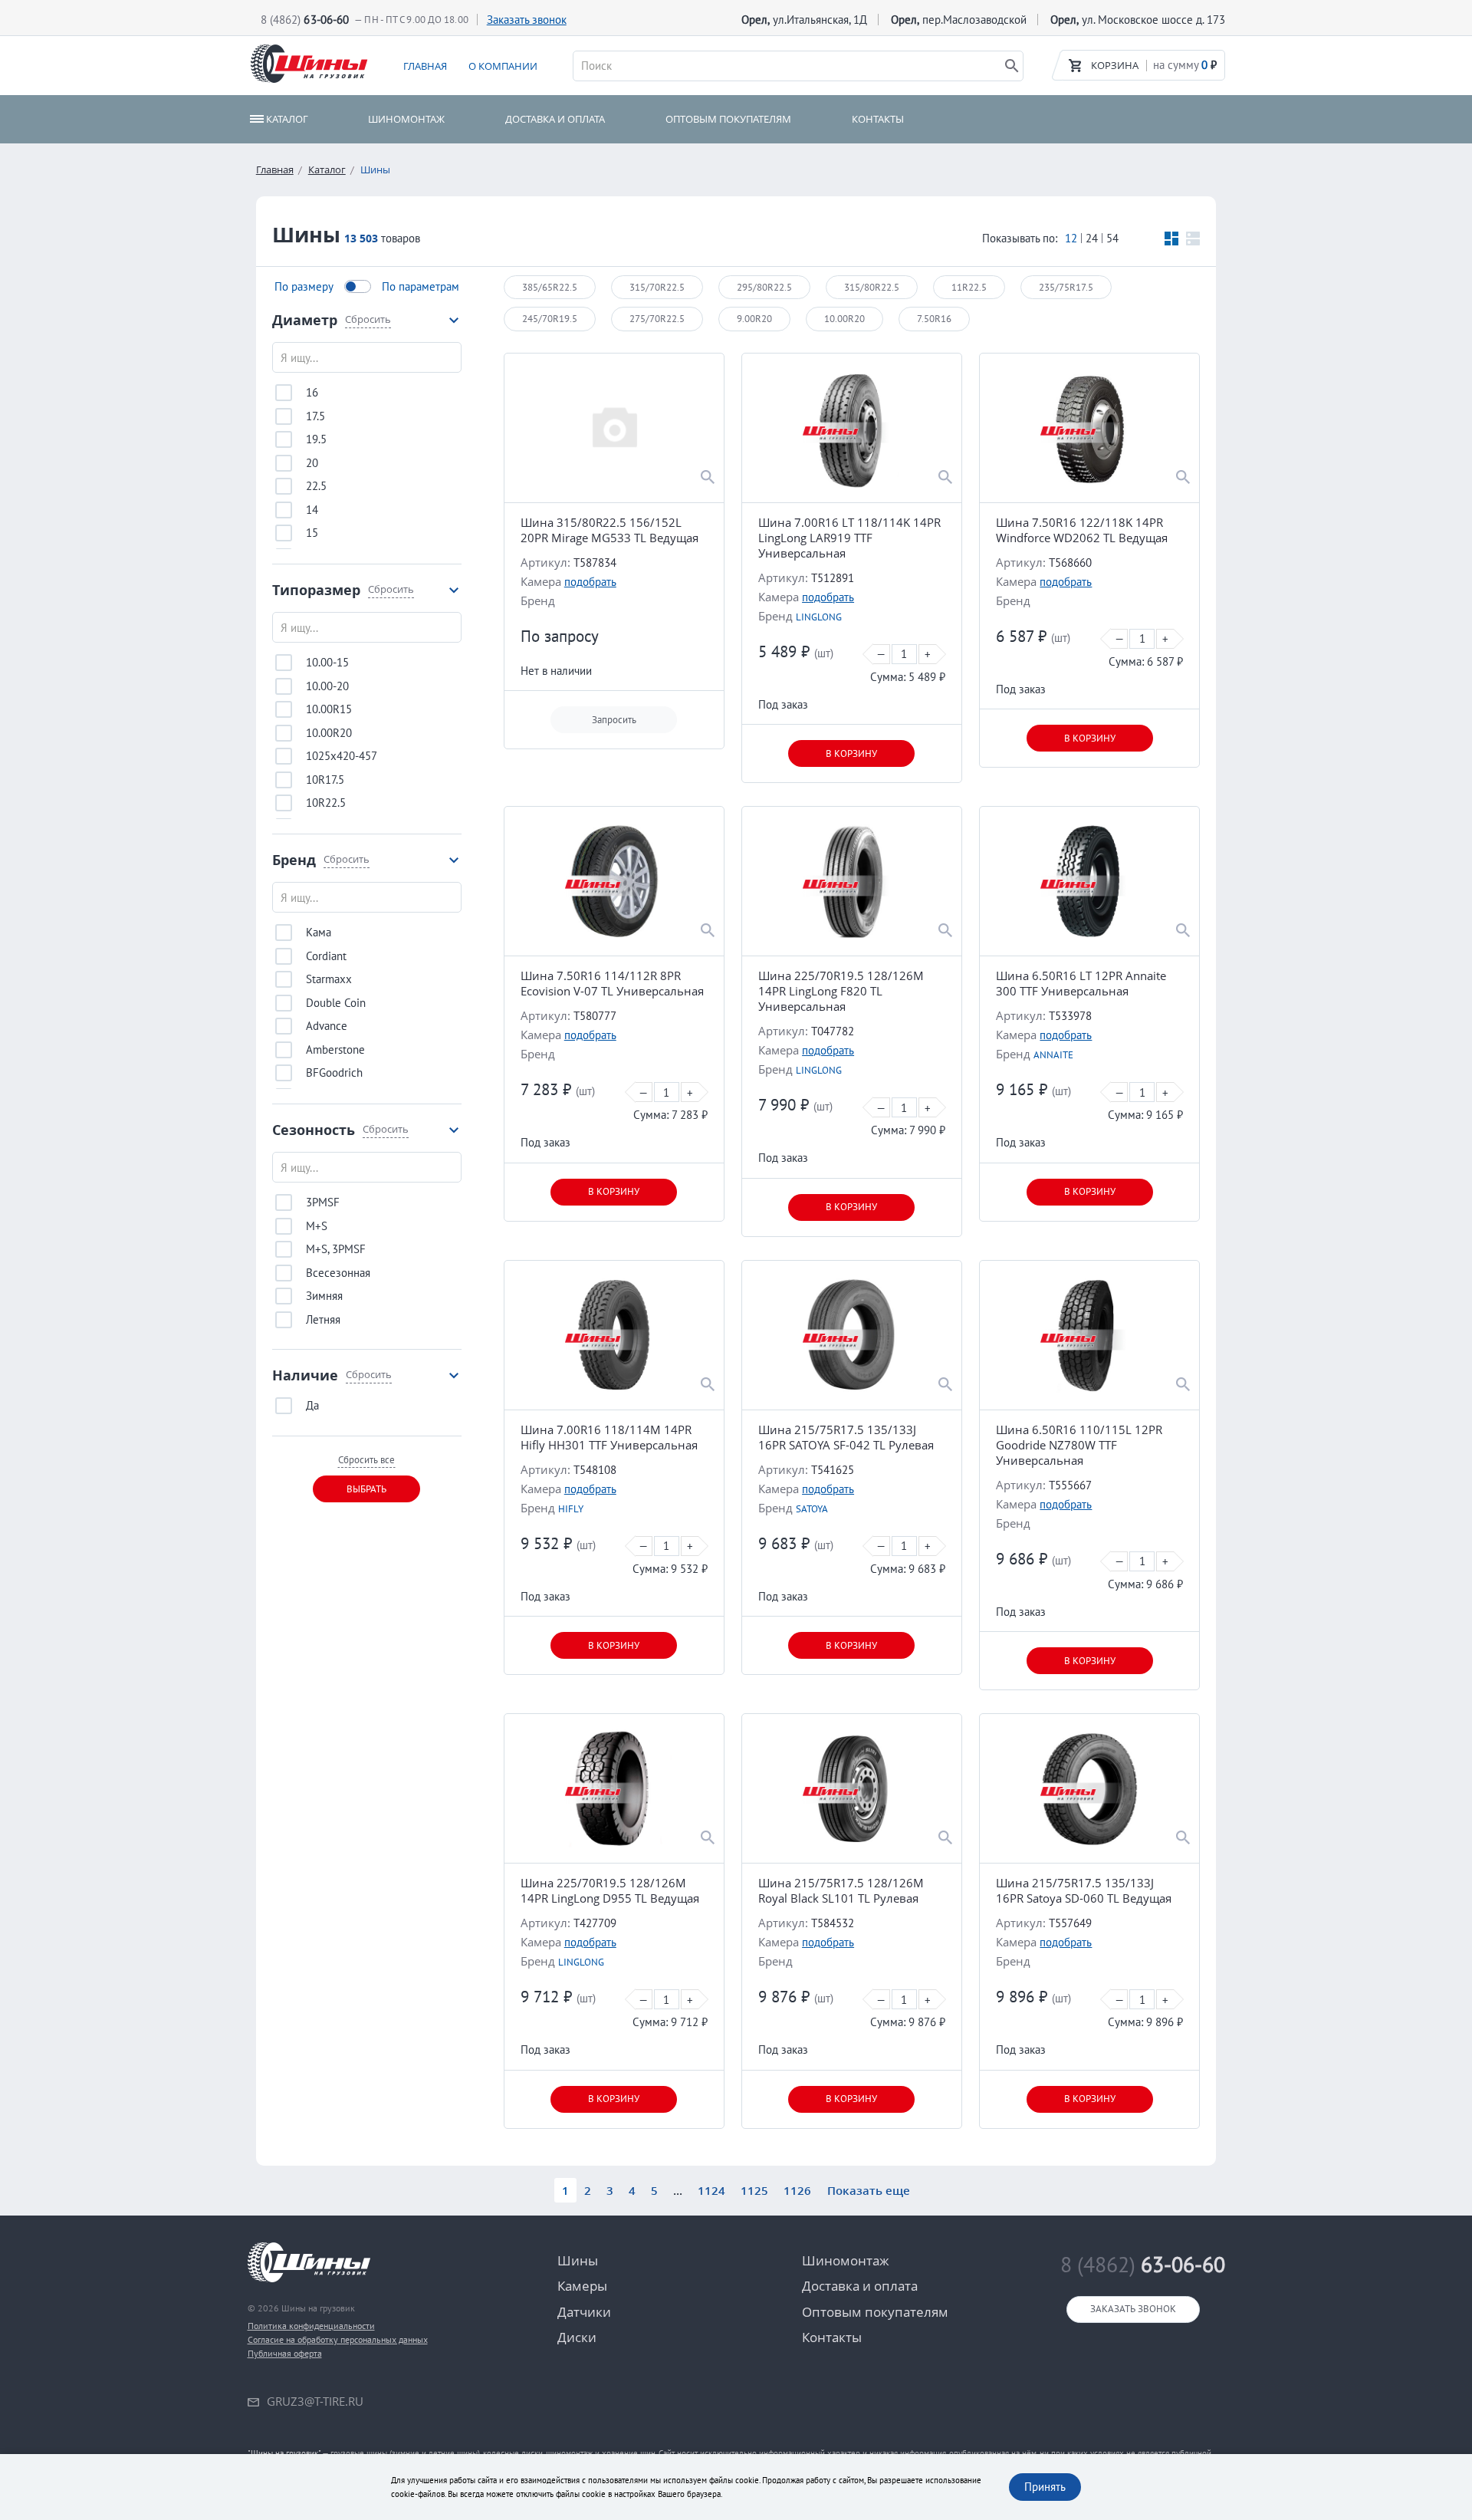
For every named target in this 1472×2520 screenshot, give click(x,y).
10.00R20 (329, 733)
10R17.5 (325, 780)
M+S (317, 1226)
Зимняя (324, 1296)
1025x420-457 (342, 756)
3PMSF (323, 1202)
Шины (375, 169)
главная (425, 66)
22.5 (316, 486)
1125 (754, 2190)
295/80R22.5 (764, 287)
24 (1092, 238)
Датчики (584, 2312)
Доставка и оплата (555, 119)
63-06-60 (1143, 2265)
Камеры (582, 2286)
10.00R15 (329, 709)
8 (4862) (305, 20)
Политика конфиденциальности (311, 2326)
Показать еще (869, 2190)
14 (312, 510)
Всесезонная (338, 1273)
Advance (327, 1026)
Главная (275, 169)
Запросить (614, 720)
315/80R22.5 (872, 287)
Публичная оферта (285, 2353)
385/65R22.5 (550, 287)
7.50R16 (934, 319)
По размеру (304, 286)
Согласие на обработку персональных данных (338, 2339)
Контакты (878, 119)
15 (312, 533)
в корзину (851, 753)
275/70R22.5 (657, 319)
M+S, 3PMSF (336, 1249)
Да (312, 1405)
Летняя (323, 1319)
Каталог (327, 169)
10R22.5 (326, 803)
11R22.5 (969, 287)
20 (312, 463)
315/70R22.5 (657, 287)
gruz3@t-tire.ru (315, 2401)
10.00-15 (327, 662)
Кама (319, 932)
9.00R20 (754, 319)
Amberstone (335, 1049)
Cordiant (326, 956)
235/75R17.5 (1066, 287)
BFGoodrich (334, 1072)
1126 (797, 2190)
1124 (711, 2190)
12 (1071, 238)
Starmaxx (329, 979)
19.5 (316, 439)
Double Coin (336, 1003)
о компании (503, 66)
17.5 (315, 416)
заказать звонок (1133, 2309)
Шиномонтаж (406, 119)
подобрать (590, 582)
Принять (1045, 2487)
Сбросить (368, 319)
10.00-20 (327, 686)
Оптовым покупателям (728, 119)
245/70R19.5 (550, 319)
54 (1112, 238)
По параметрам (421, 286)
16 (312, 392)
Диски (577, 2337)
